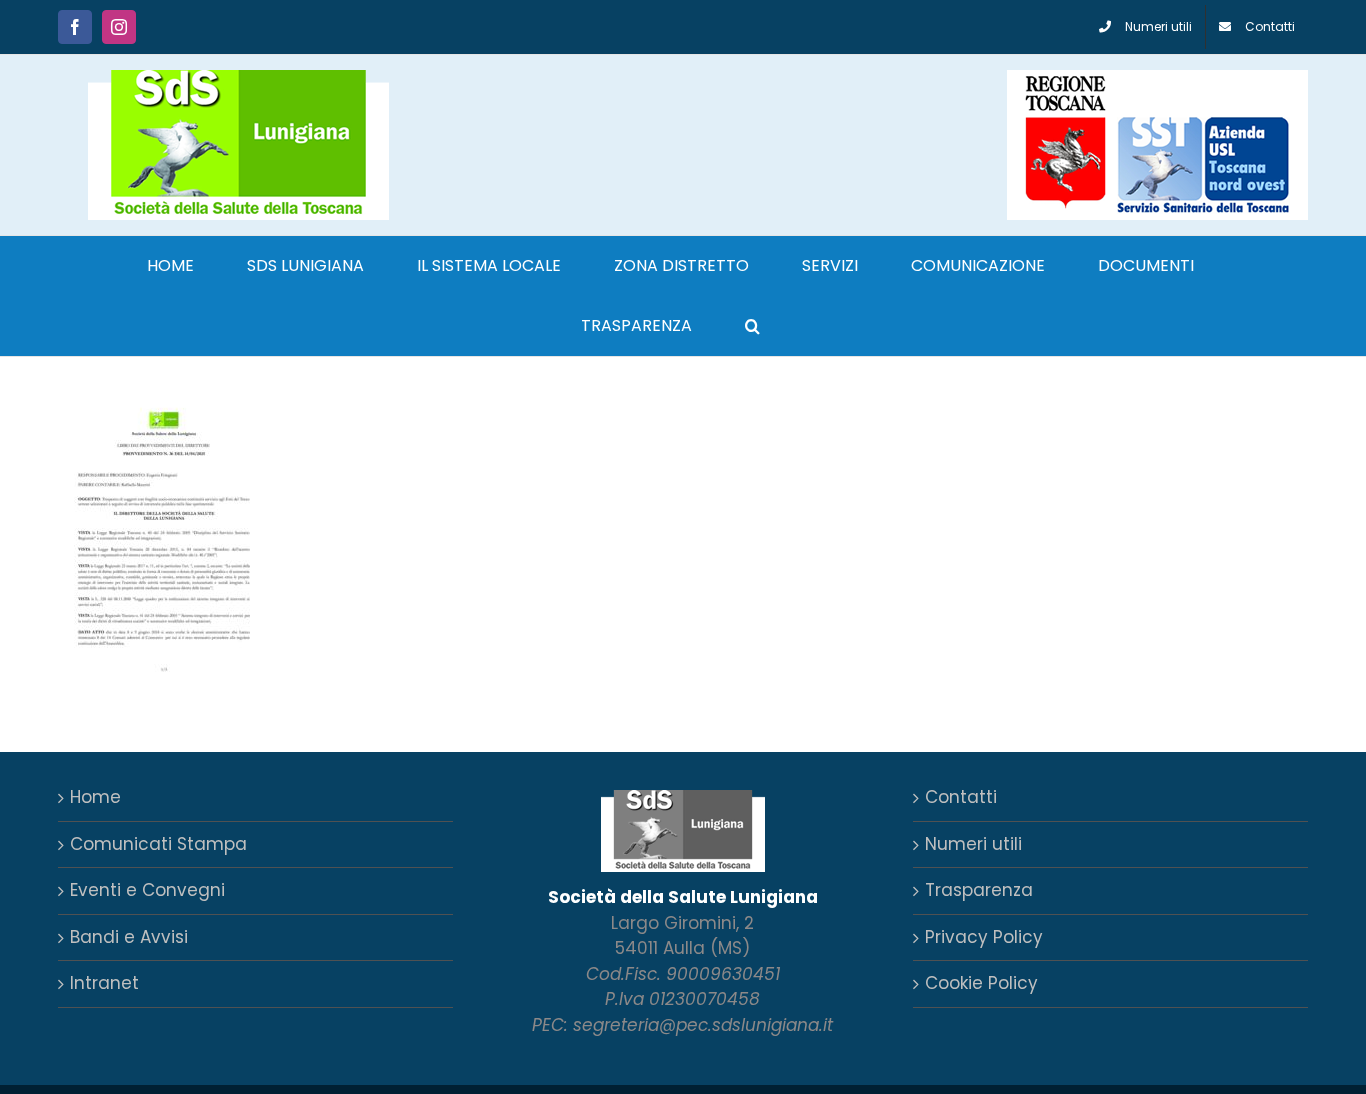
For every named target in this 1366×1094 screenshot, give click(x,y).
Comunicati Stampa (158, 844)
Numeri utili (973, 844)
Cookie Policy (981, 983)
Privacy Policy (984, 937)
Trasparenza (979, 890)
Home (95, 797)
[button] (752, 326)
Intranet (104, 983)
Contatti (961, 797)
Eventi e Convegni (147, 890)
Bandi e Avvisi (129, 937)
